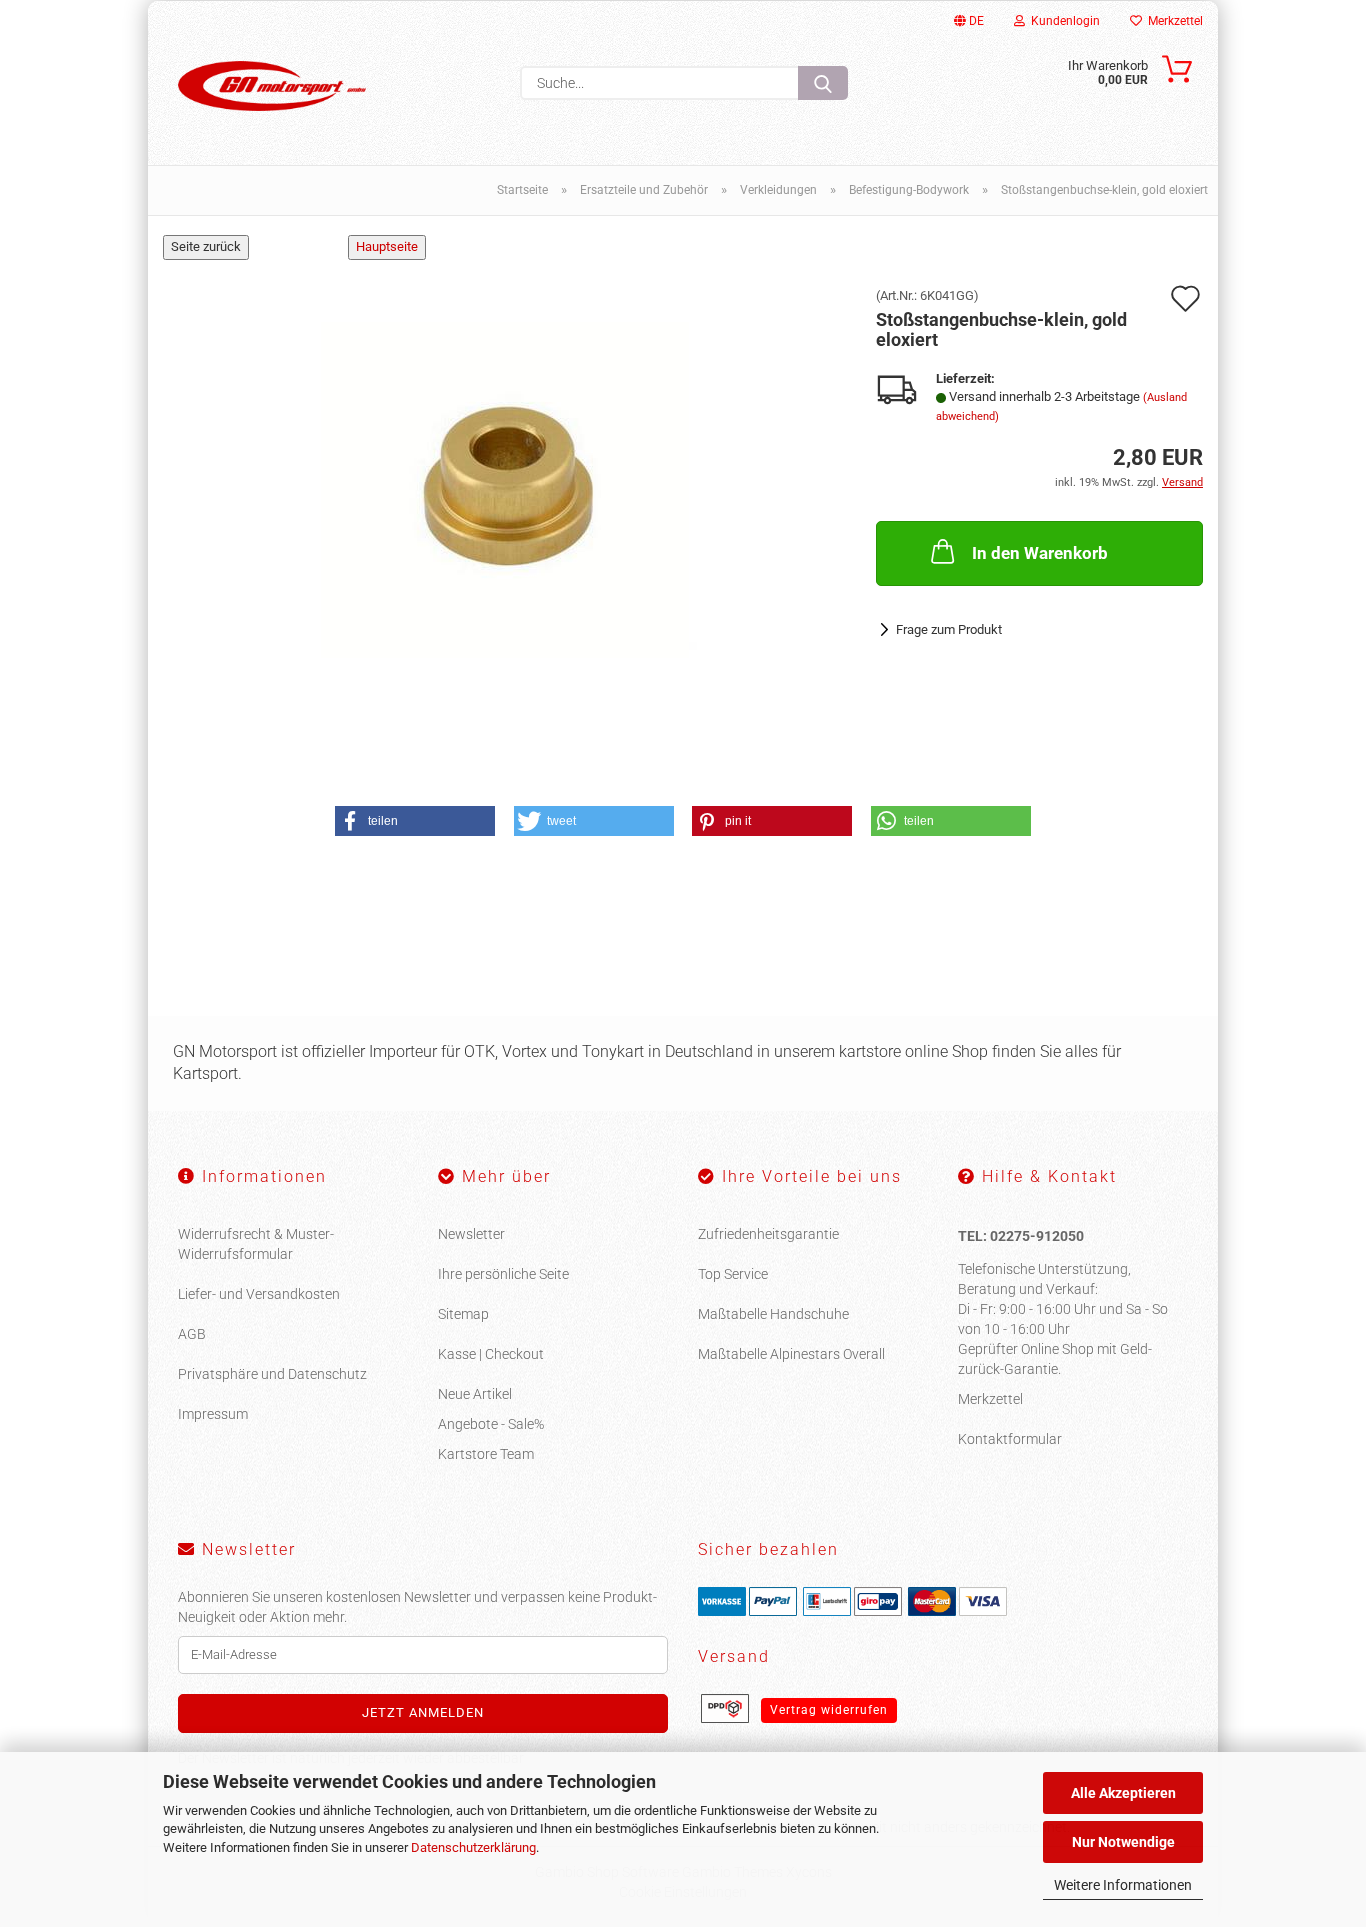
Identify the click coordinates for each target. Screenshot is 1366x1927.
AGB (192, 1334)
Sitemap (463, 1314)
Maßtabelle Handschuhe (773, 1314)
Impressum (213, 1414)
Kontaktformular (1010, 1439)
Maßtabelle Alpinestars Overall (791, 1354)
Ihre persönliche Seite (503, 1274)
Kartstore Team (486, 1454)
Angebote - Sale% (491, 1424)
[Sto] (505, 488)
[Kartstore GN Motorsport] (272, 86)
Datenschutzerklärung (473, 1847)
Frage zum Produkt (949, 629)
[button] (415, 821)
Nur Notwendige (1123, 1842)
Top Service (733, 1274)
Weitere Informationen (1123, 1885)
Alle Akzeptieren (1123, 1793)
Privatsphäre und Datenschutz (272, 1374)
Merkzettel (1172, 21)
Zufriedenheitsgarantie (768, 1234)
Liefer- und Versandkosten (259, 1294)
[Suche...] (823, 83)
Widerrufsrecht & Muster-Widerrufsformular (256, 1244)
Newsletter (471, 1234)
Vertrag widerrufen (829, 1710)
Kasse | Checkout (491, 1354)
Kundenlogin (1062, 21)
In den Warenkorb (1040, 553)
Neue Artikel (475, 1394)
